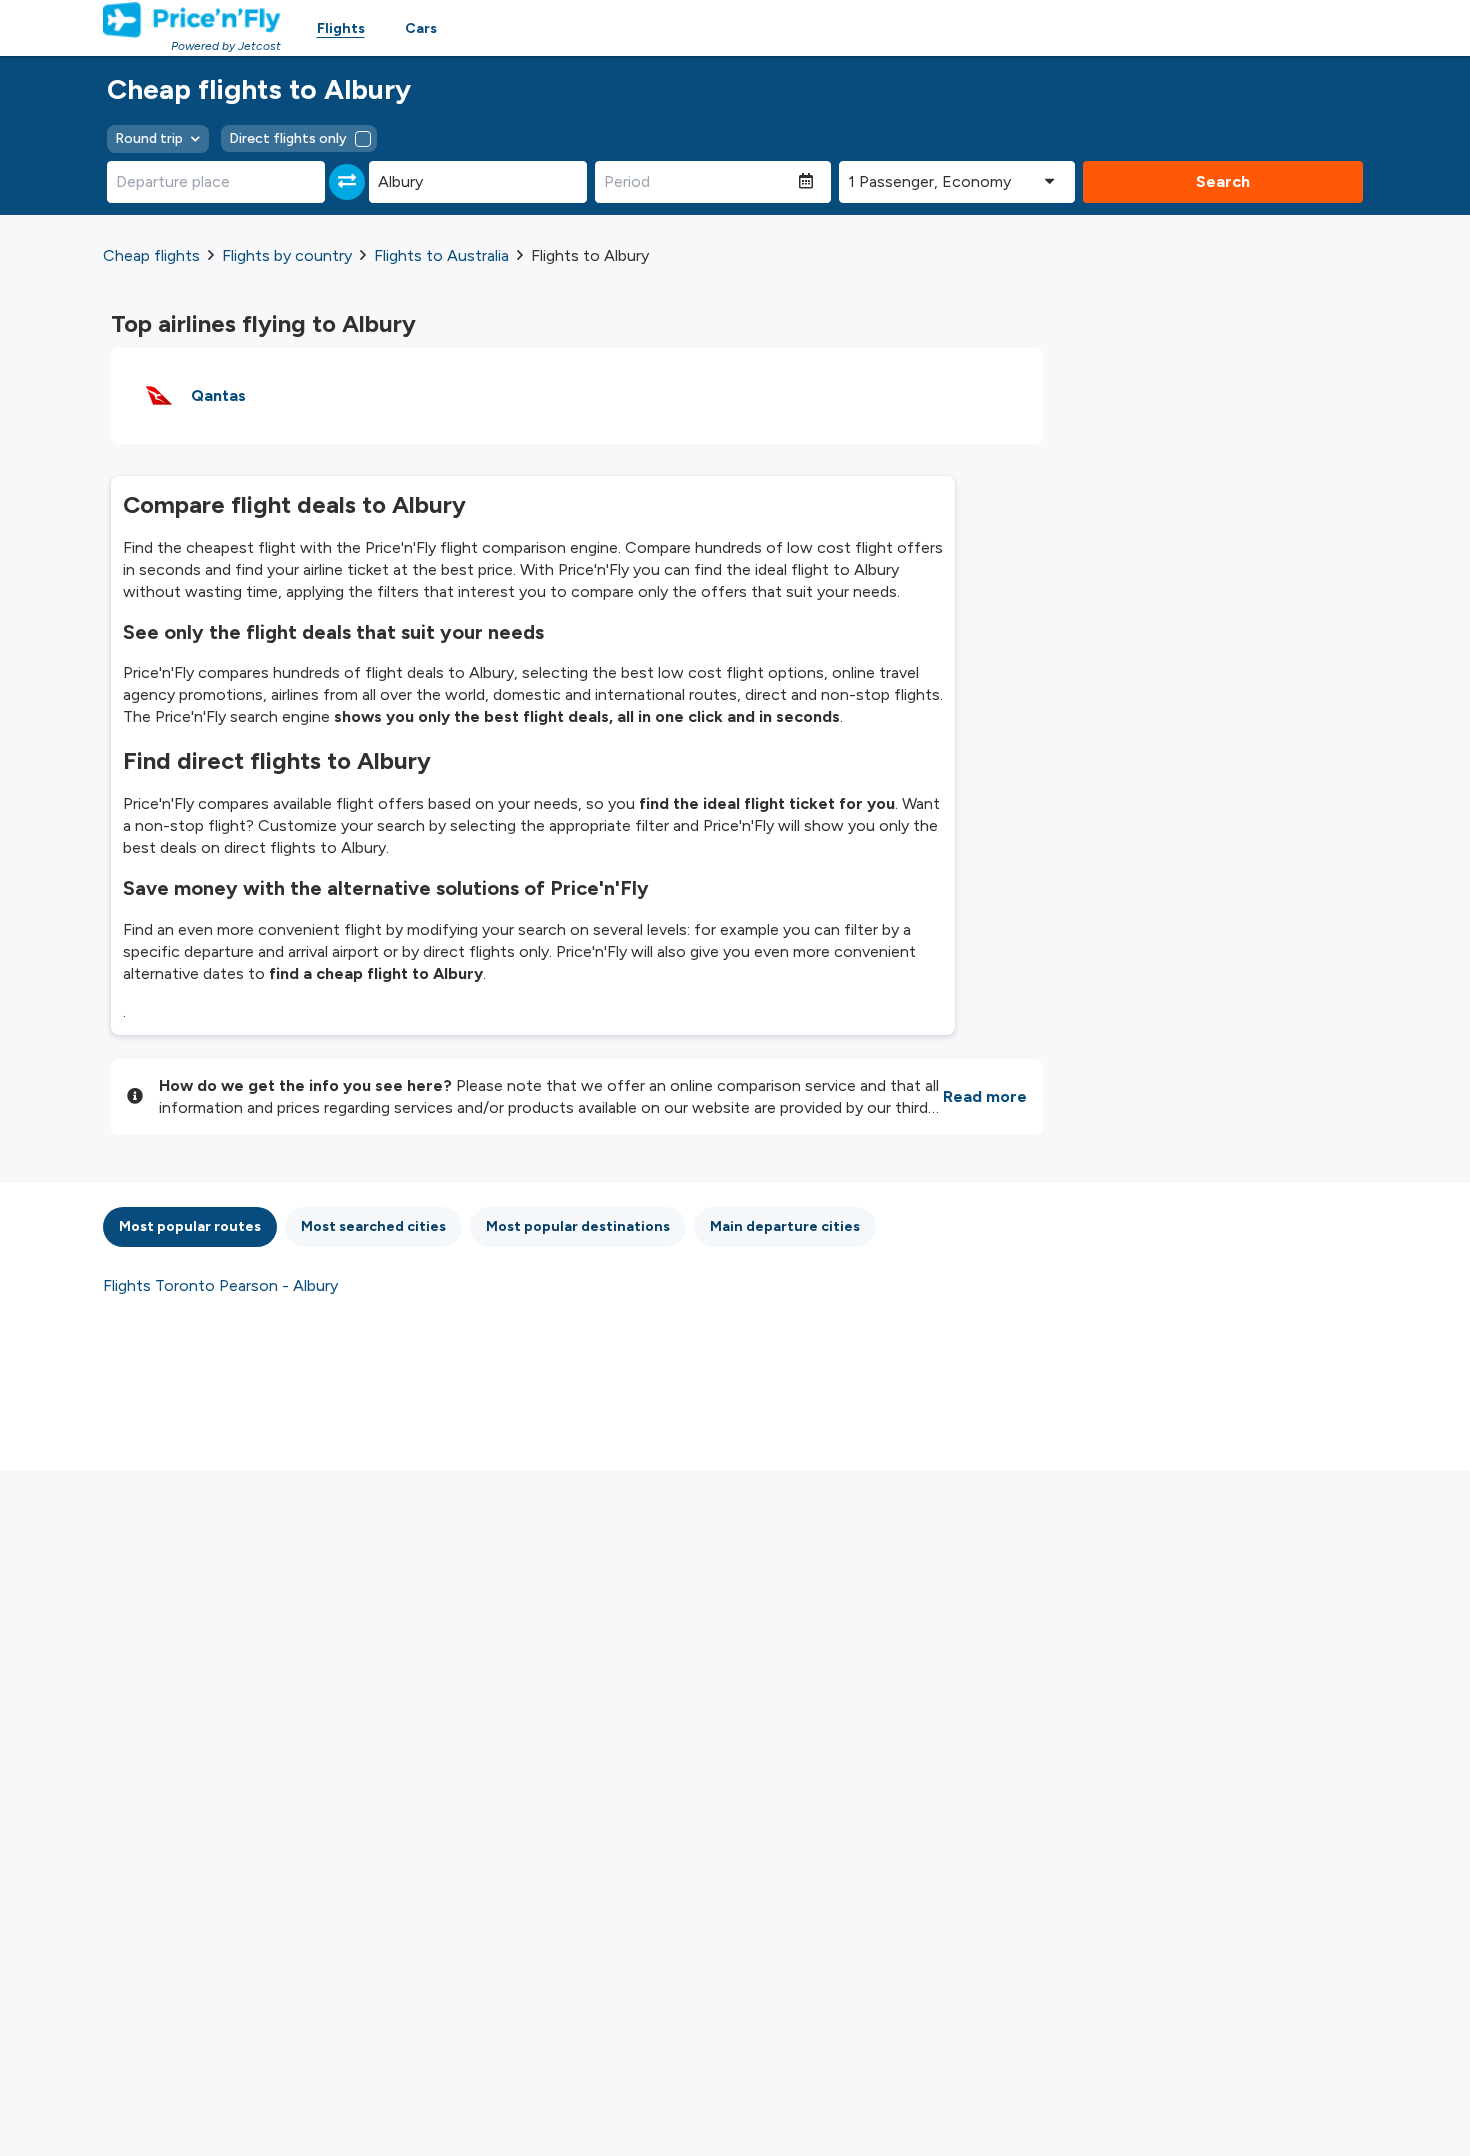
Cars (421, 28)
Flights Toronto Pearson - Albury (220, 1285)
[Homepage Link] (192, 20)
